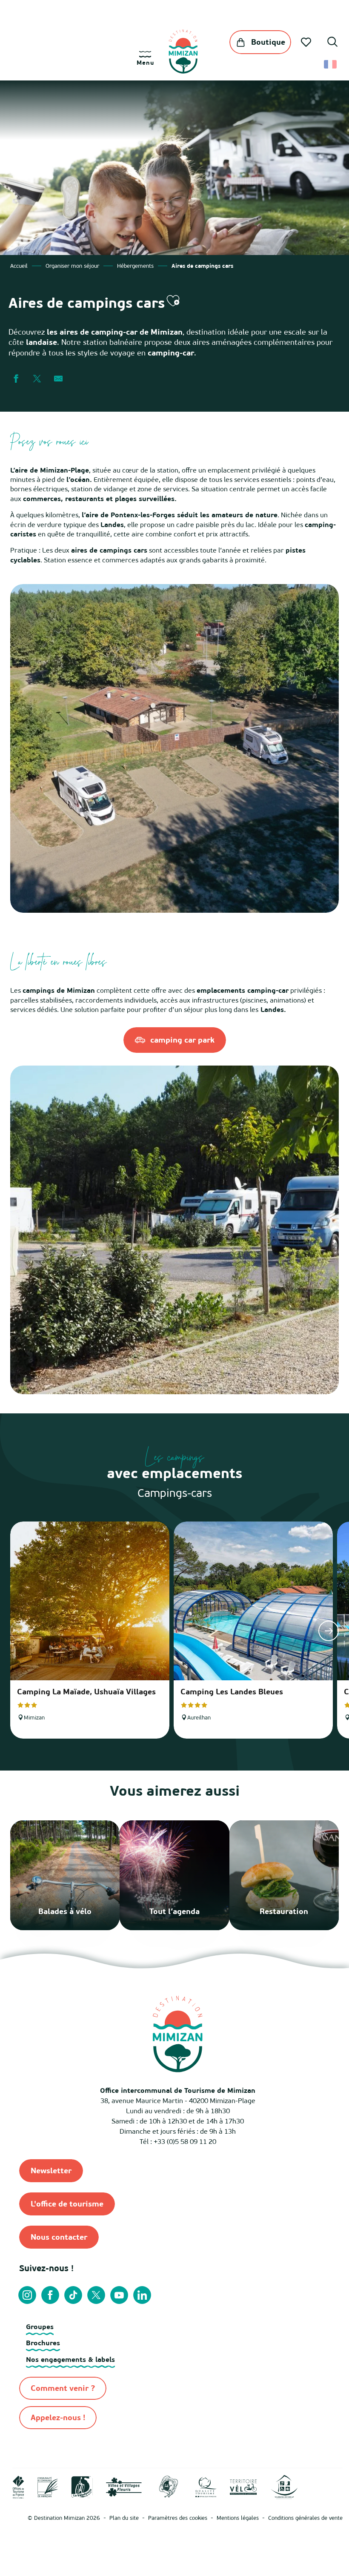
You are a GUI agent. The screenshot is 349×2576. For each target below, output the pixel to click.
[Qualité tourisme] (206, 2486)
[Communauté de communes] (48, 2486)
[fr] (331, 64)
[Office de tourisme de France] (19, 2486)
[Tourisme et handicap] (284, 2486)
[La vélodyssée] (82, 2486)
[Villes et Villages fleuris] (124, 2486)
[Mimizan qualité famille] (169, 2486)
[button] (332, 43)
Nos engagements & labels (70, 2359)
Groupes (40, 2327)
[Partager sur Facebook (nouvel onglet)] (16, 379)
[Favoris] (307, 42)
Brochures (43, 2343)
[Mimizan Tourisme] (183, 52)
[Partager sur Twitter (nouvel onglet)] (37, 379)
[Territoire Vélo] (243, 2486)
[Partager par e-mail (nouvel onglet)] (58, 379)
